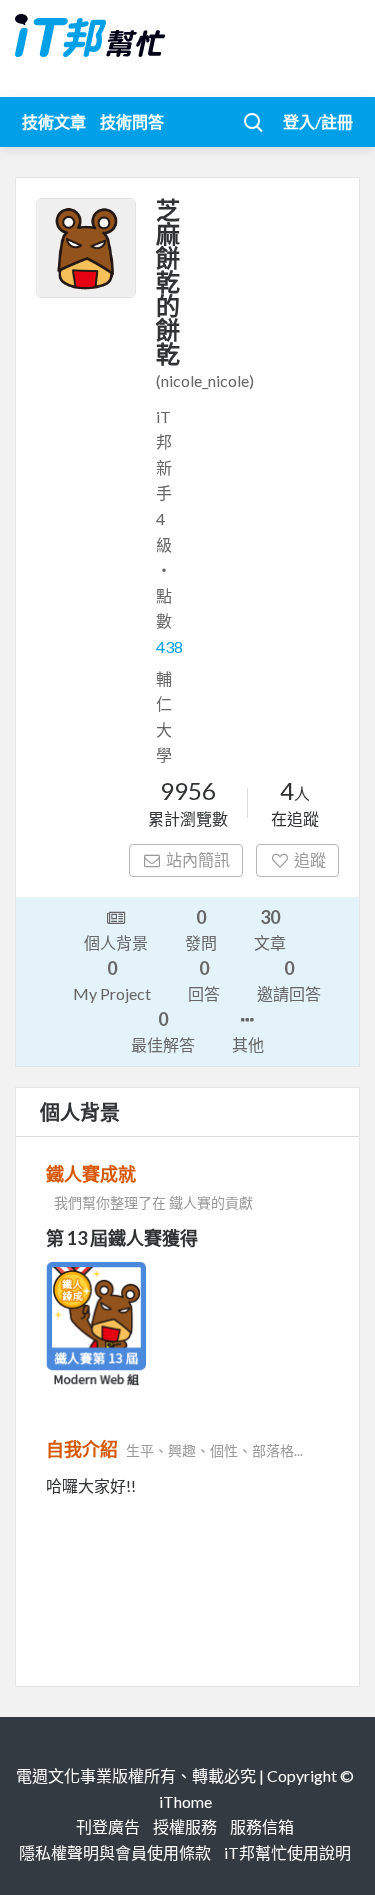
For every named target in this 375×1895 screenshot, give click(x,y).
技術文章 (54, 121)
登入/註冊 (318, 121)
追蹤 (310, 859)
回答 (204, 980)
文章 (270, 929)
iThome (185, 1801)
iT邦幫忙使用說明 (287, 1852)
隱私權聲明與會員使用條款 (115, 1852)
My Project (112, 980)
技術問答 (132, 121)
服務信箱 (262, 1826)
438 (169, 646)
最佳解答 (163, 1031)
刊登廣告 (108, 1826)
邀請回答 (289, 980)
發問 (201, 929)
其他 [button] (248, 1044)
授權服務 (185, 1826)
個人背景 (116, 942)
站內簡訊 (198, 859)
